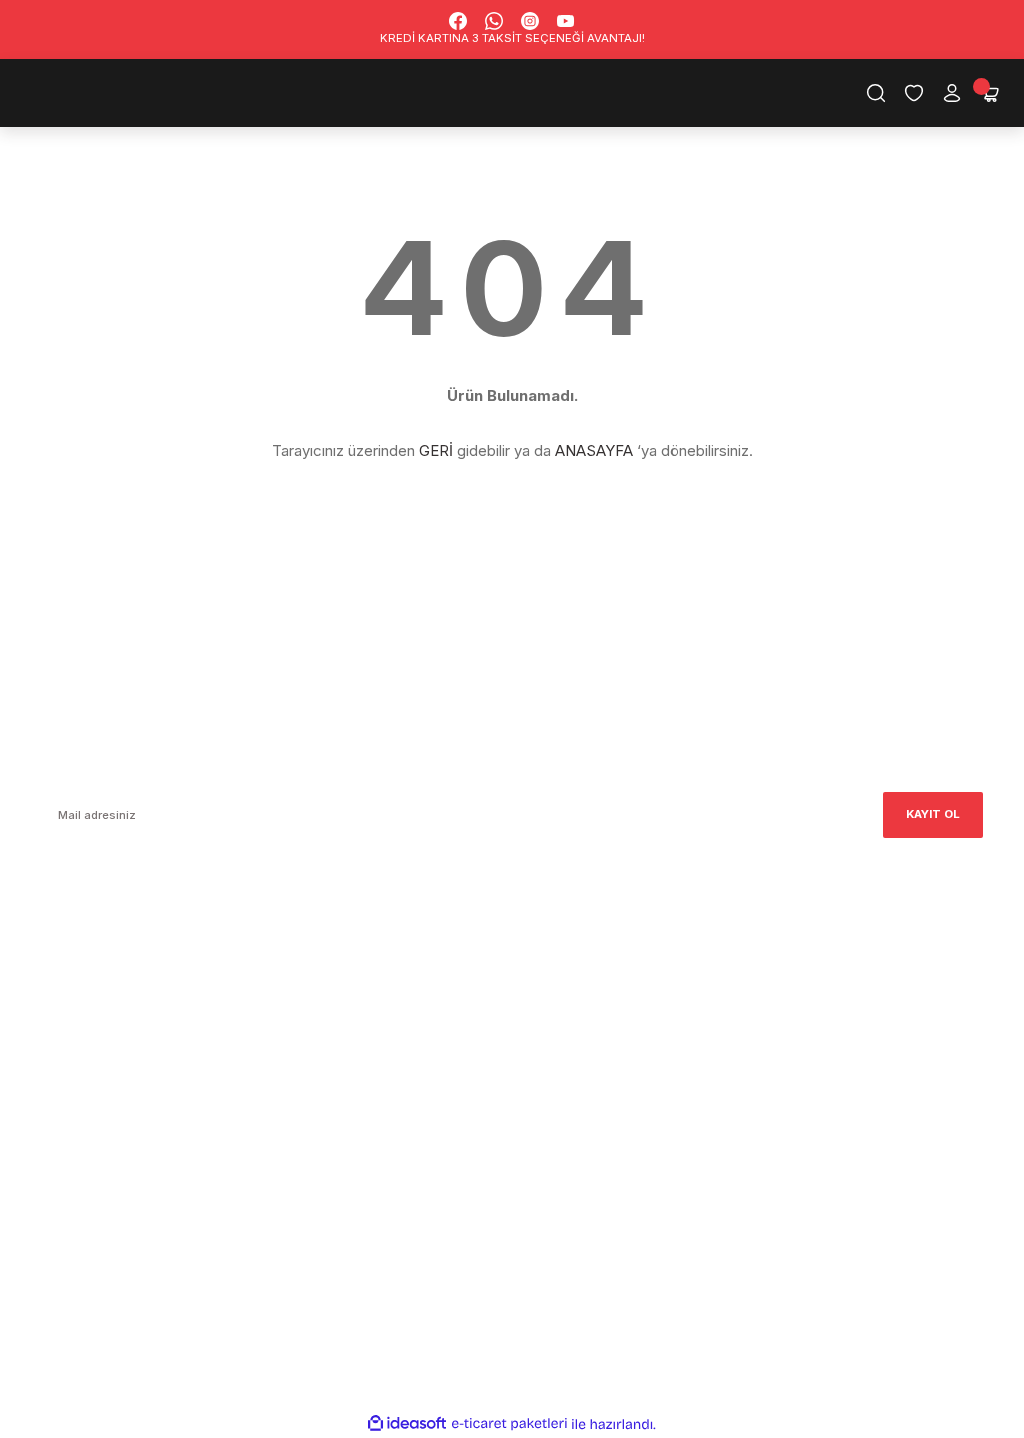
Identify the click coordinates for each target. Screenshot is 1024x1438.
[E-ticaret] (509, 1423)
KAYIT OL (933, 814)
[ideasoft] (407, 1424)
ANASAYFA (594, 450)
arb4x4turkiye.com (95, 1000)
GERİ (436, 450)
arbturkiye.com (300, 1000)
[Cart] (990, 93)
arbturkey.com (197, 1000)
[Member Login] (952, 93)
